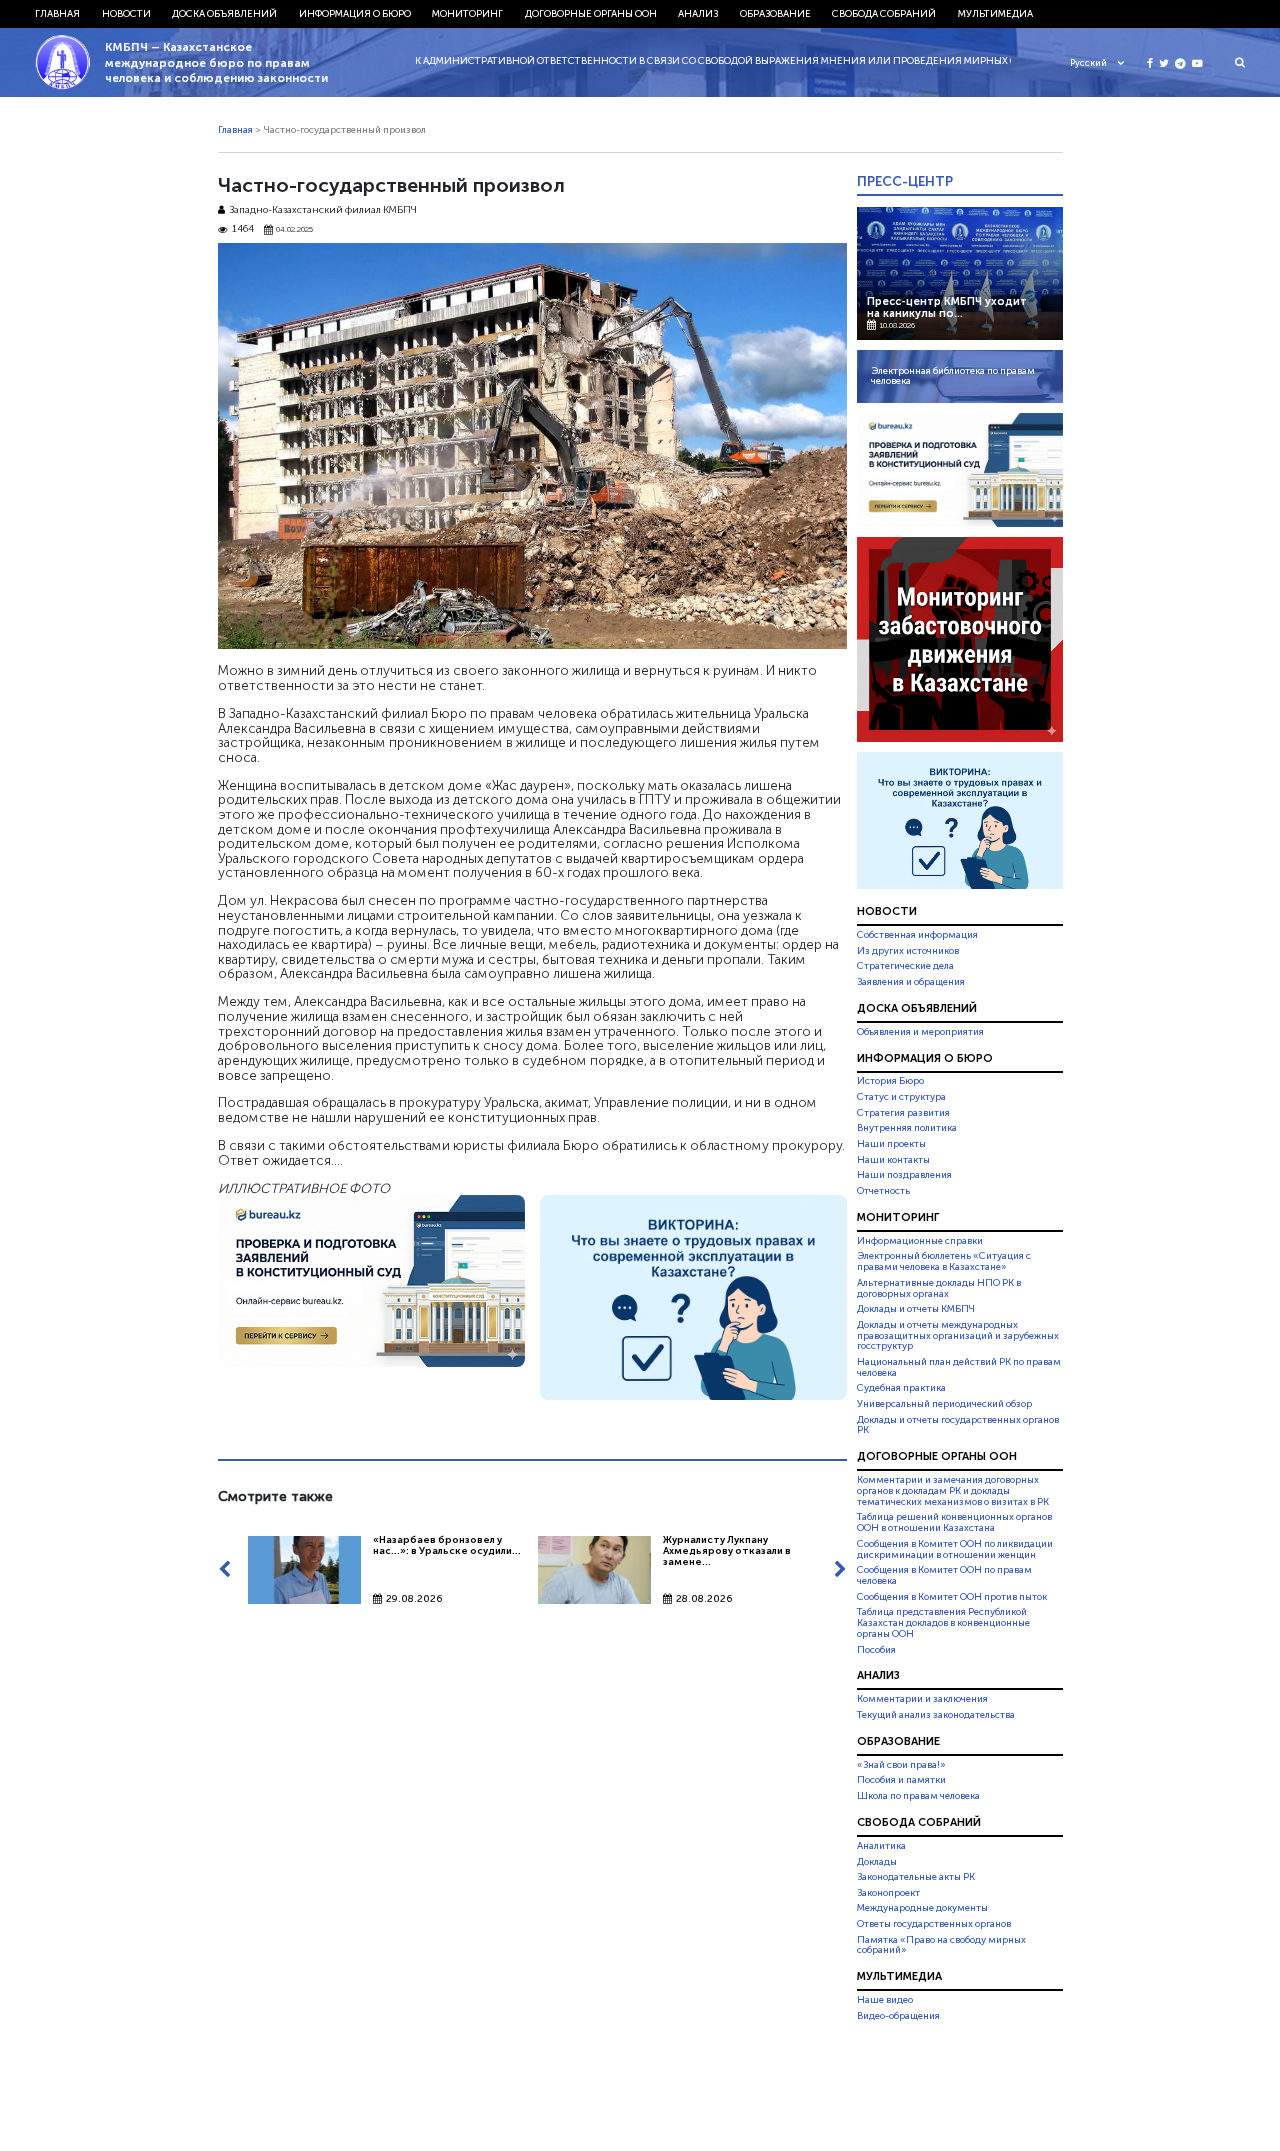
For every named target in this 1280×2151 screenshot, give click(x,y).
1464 (243, 229)
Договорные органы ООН (591, 14)
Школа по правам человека (918, 1796)
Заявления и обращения (911, 982)
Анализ (698, 14)
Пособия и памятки (901, 1780)
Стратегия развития (903, 1113)
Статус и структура (901, 1097)
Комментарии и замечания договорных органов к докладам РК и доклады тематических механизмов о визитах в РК (953, 1491)
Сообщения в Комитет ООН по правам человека (944, 1575)
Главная (57, 14)
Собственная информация (917, 935)
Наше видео (885, 2000)
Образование (775, 14)
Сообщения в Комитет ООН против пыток (952, 1597)
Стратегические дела (905, 966)
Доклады (877, 1862)
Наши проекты (891, 1144)
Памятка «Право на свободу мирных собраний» (941, 1945)
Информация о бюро (355, 14)
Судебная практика (901, 1388)
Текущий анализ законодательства (936, 1715)
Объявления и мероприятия (920, 1032)
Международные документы (922, 1908)
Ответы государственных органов (934, 1924)
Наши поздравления (904, 1175)
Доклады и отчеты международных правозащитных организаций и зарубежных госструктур (958, 1336)
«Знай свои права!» (901, 1765)
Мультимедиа (995, 14)
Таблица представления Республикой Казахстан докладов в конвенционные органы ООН (943, 1623)
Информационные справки (920, 1241)
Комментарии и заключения (922, 1699)
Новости (126, 14)
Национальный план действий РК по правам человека (959, 1367)
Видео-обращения (898, 2016)
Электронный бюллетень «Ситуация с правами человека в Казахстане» (944, 1261)
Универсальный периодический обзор (944, 1404)
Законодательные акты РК (916, 1877)
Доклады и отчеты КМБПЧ (916, 1309)
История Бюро (890, 1082)
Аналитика (881, 1846)
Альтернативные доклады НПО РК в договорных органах (939, 1288)
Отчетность (883, 1191)
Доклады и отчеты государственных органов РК (958, 1425)
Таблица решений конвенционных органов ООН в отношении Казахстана (954, 1523)
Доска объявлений (224, 14)
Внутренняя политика (907, 1128)
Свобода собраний (884, 14)
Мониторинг (467, 14)
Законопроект (888, 1893)
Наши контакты (893, 1160)
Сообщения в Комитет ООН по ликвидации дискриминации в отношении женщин (955, 1549)
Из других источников (908, 951)
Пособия (876, 1650)
